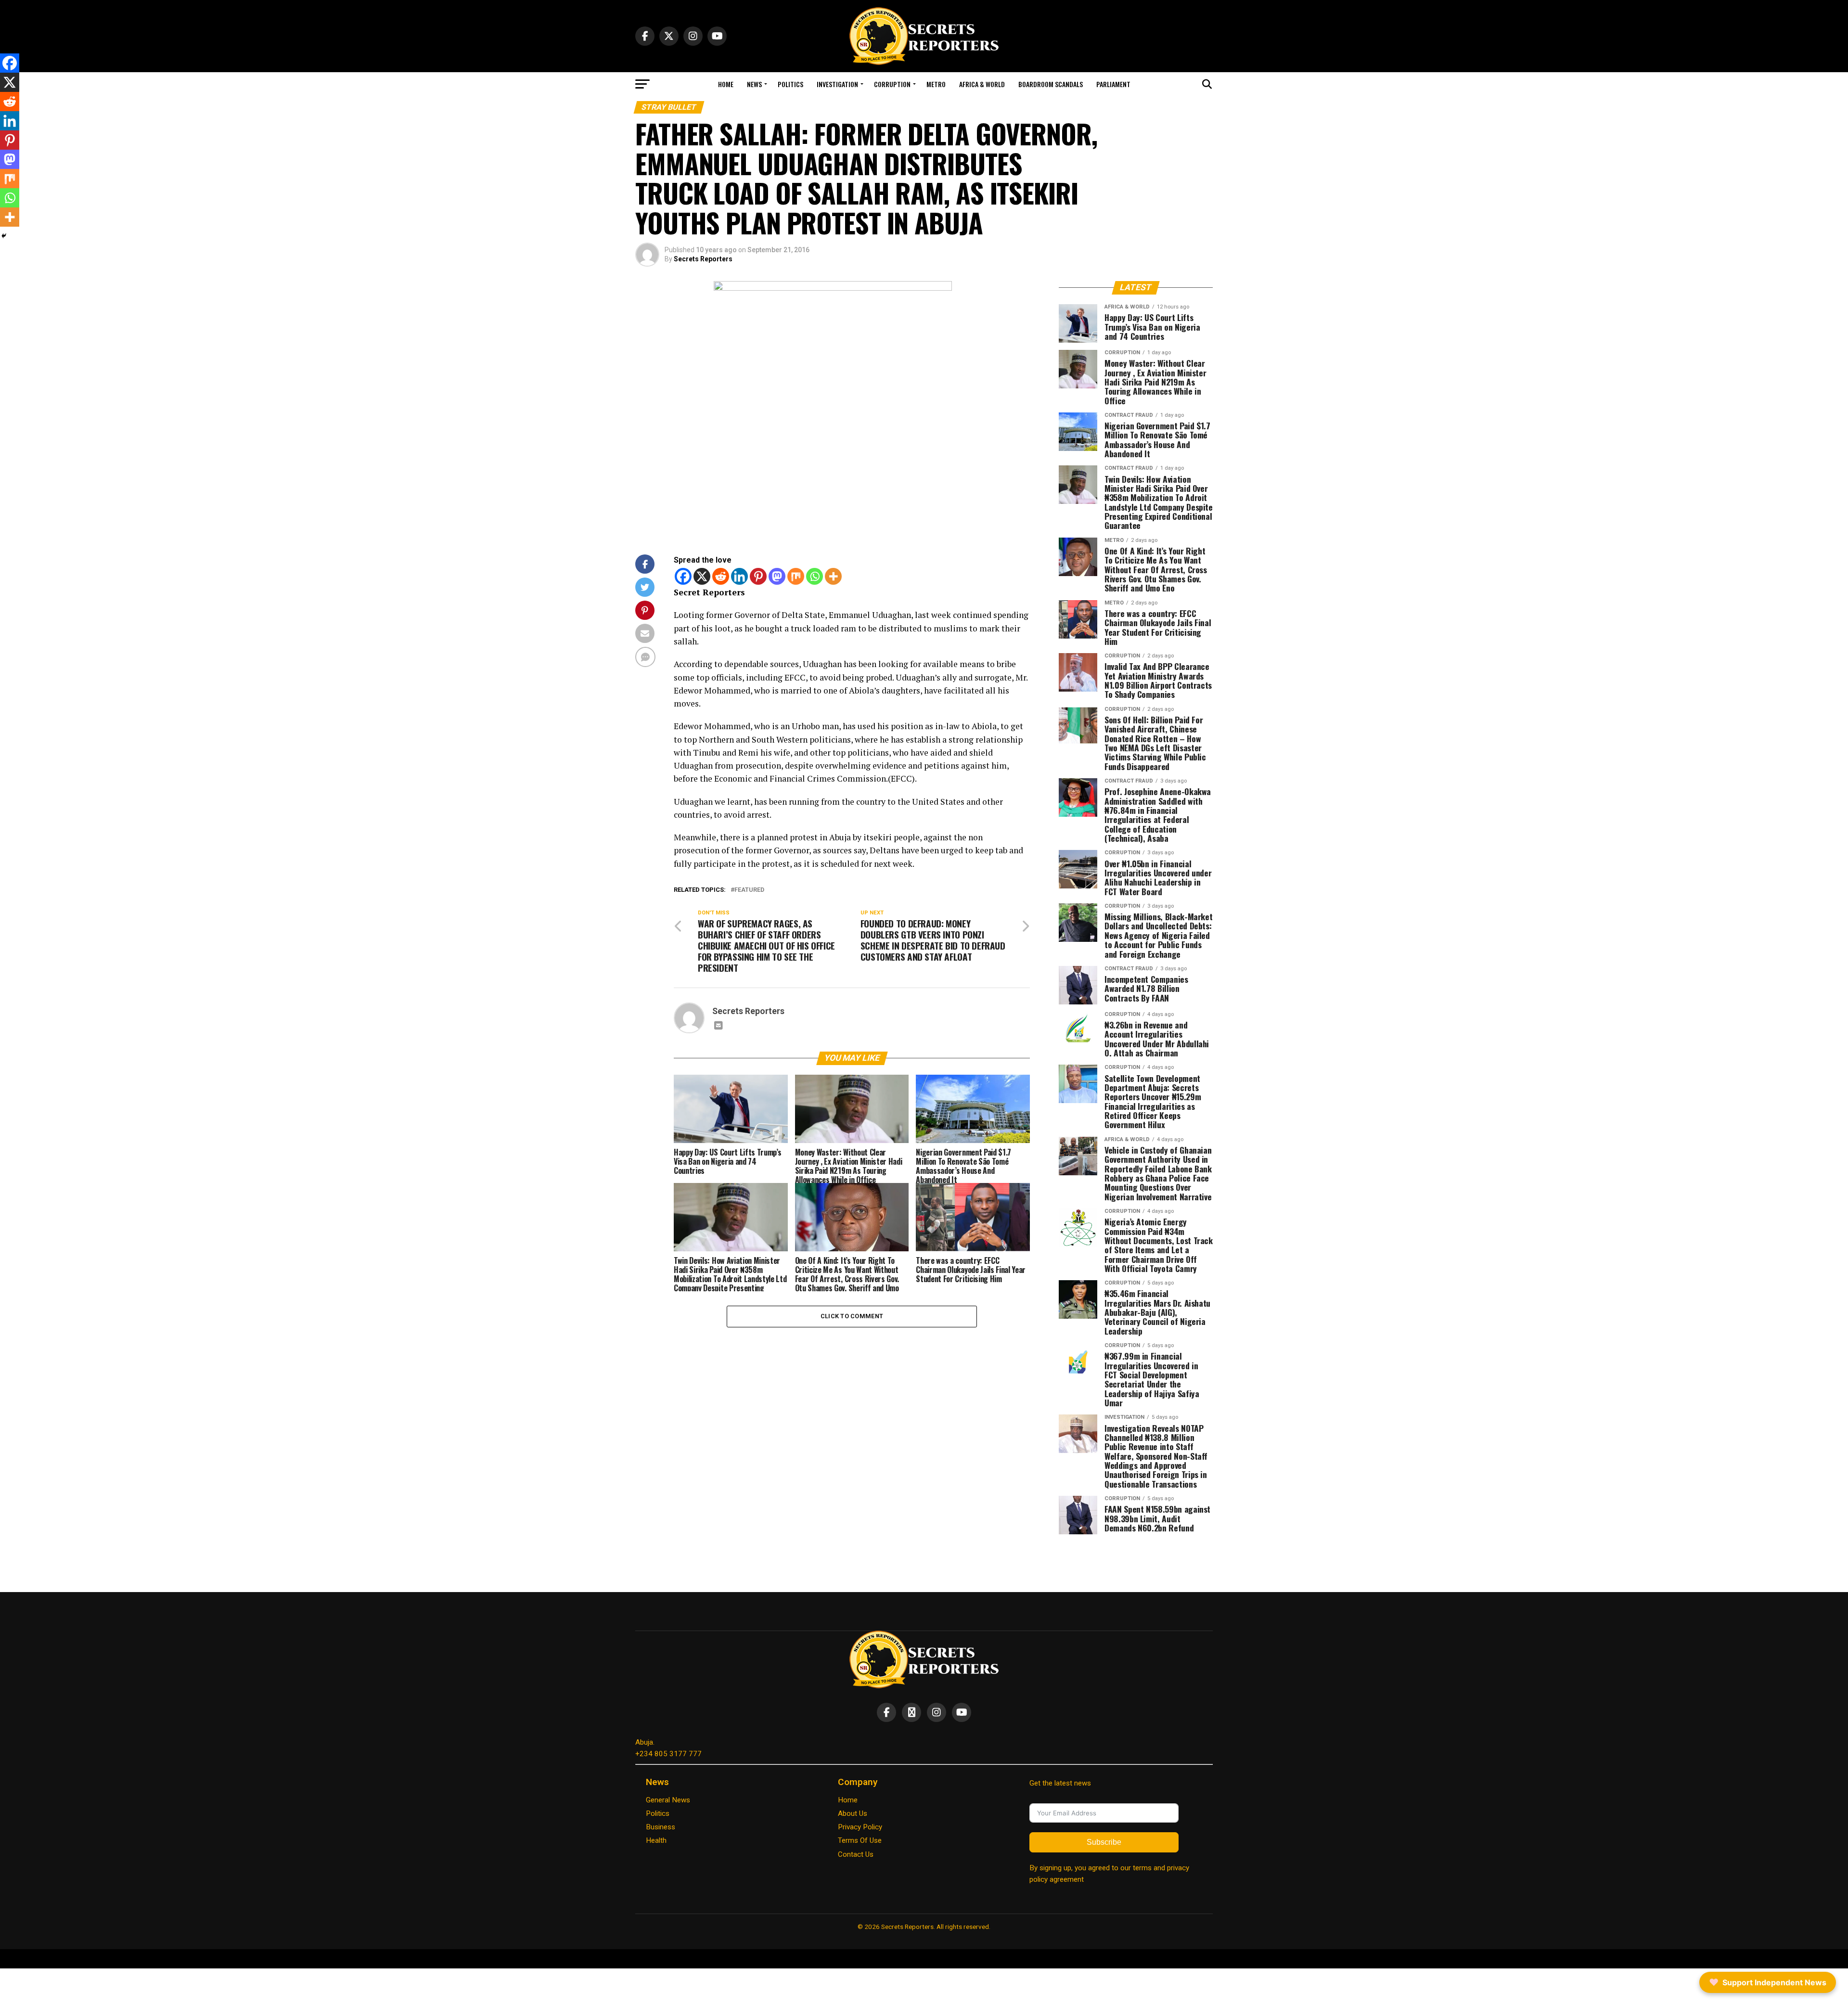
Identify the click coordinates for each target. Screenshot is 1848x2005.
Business (661, 1827)
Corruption (892, 84)
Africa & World (982, 84)
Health (656, 1840)
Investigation (837, 84)
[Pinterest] (758, 576)
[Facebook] (683, 576)
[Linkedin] (739, 576)
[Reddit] (721, 576)
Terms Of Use (860, 1840)
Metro (936, 84)
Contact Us (856, 1854)
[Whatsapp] (815, 576)
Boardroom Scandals (1051, 84)
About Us (853, 1813)
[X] (702, 576)
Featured (749, 890)
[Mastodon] (777, 576)
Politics (790, 84)
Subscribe (1104, 1842)
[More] (833, 576)
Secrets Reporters (703, 259)
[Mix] (796, 576)
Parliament (1113, 84)
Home (726, 84)
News (754, 84)
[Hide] (4, 236)
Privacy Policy (860, 1827)
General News (668, 1800)
